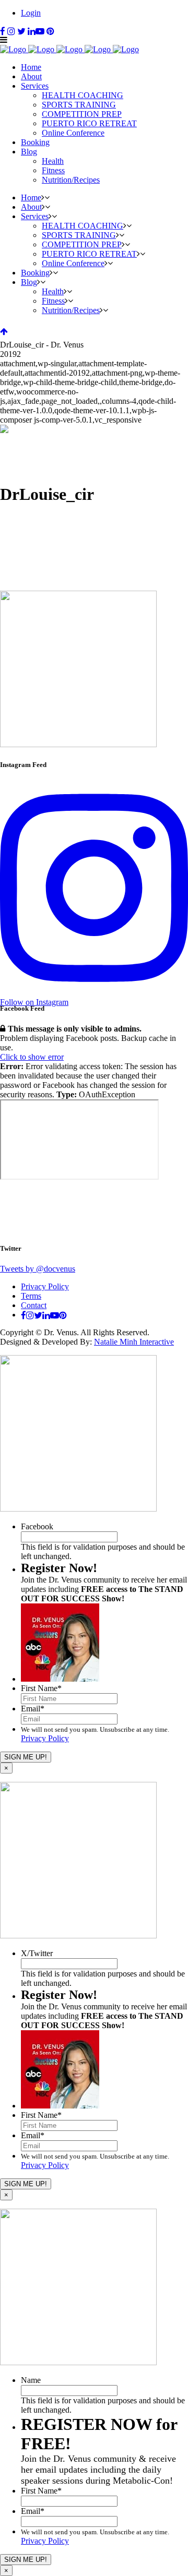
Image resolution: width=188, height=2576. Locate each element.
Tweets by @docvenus (38, 1269)
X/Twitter (37, 1953)
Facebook (37, 1526)
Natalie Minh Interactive (134, 1342)
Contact (34, 1305)
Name (31, 2380)
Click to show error (32, 1057)
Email (33, 1709)
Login (31, 13)
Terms (31, 1296)
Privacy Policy (45, 1286)
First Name (41, 1688)
